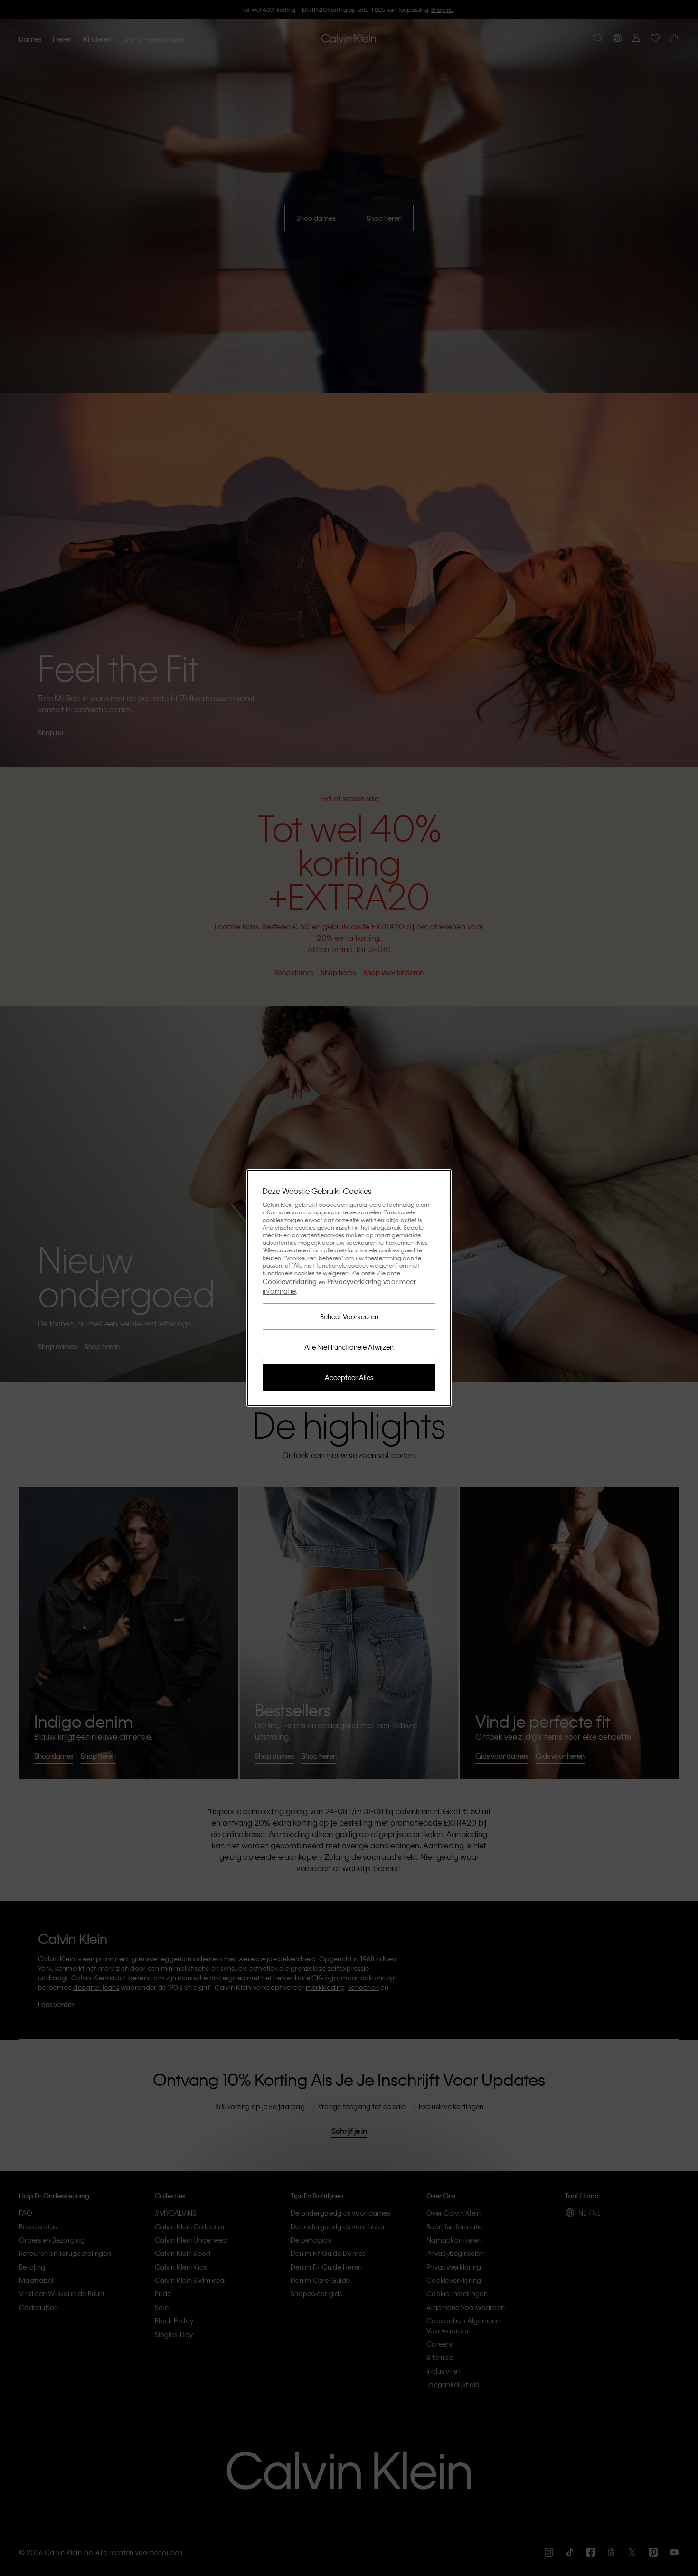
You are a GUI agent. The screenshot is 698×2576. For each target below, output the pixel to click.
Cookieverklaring (290, 1281)
